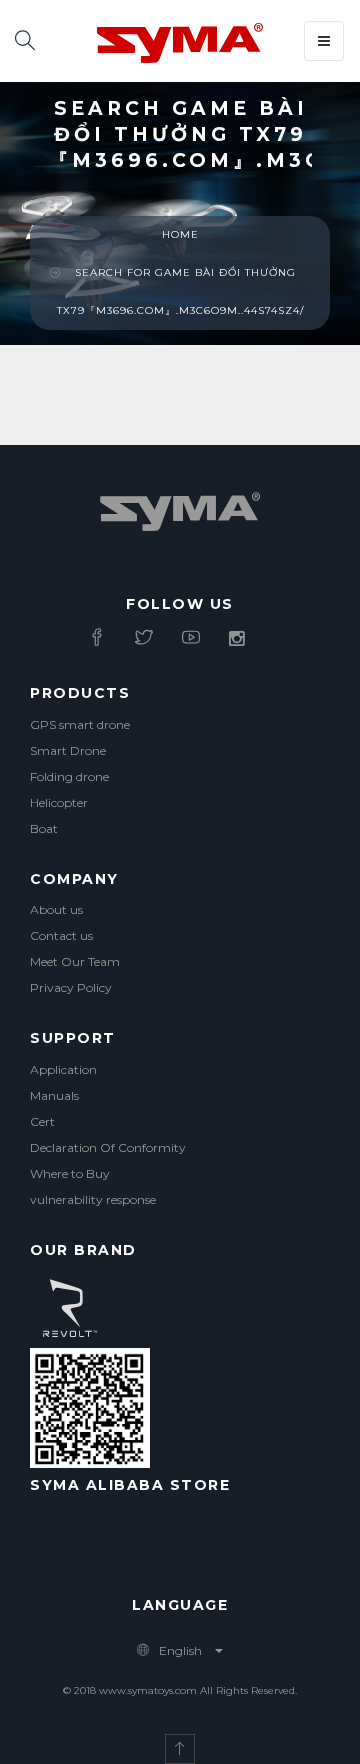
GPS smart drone (80, 724)
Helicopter (59, 802)
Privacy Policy (71, 987)
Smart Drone (68, 750)
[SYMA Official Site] (180, 41)
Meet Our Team (75, 961)
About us (56, 909)
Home (180, 234)
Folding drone (69, 776)
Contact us (61, 935)
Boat (44, 828)
